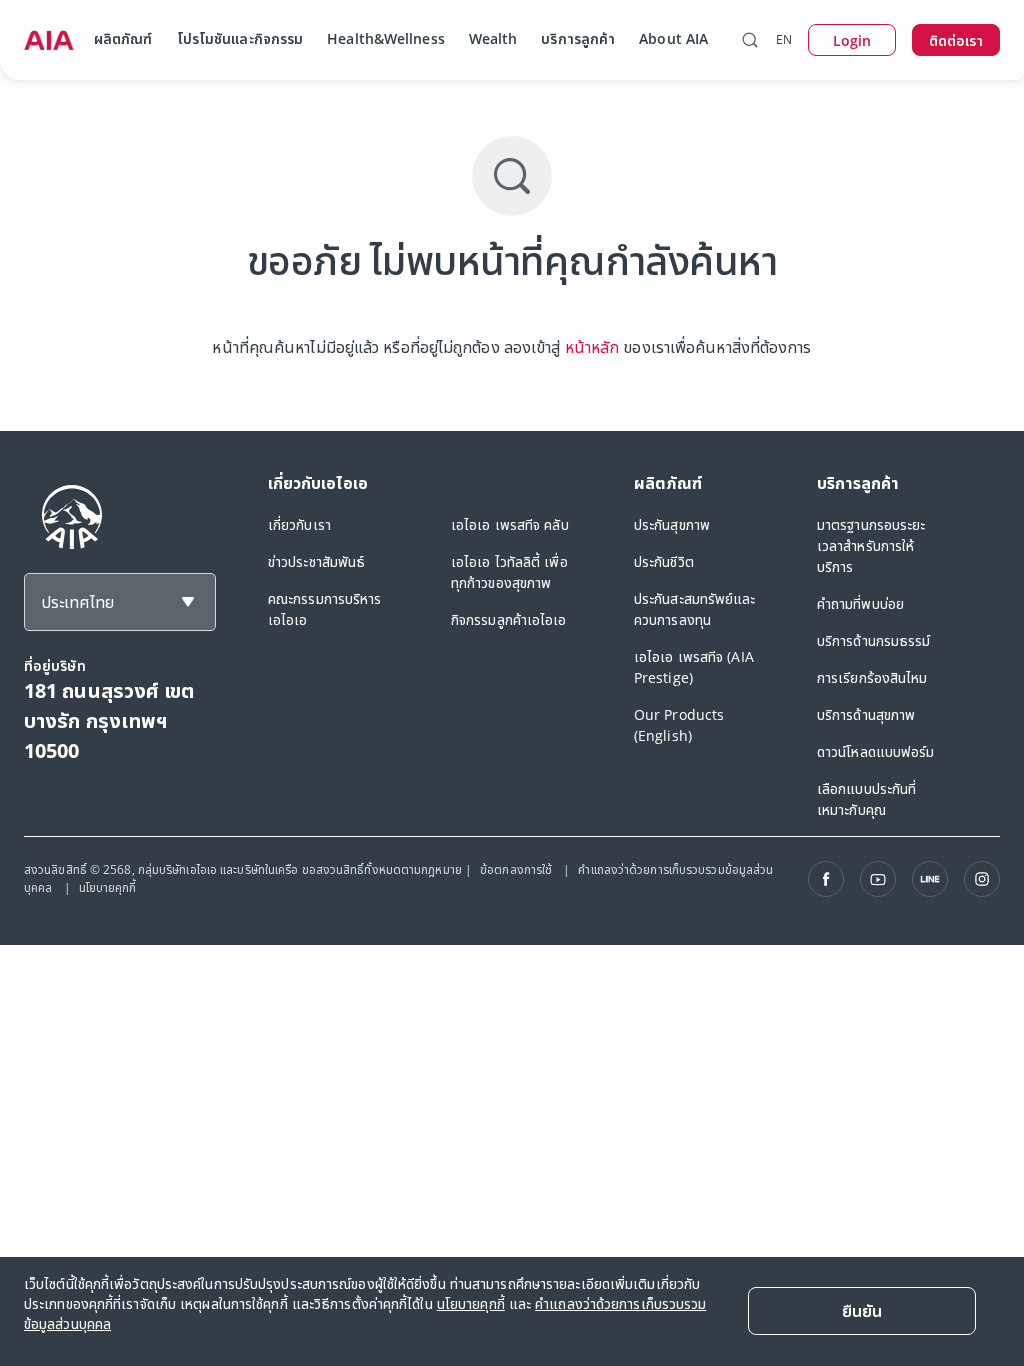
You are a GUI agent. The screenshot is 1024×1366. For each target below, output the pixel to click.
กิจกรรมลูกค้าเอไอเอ (509, 619)
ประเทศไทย (77, 602)
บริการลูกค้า (578, 38)
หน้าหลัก (592, 347)
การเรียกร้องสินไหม (872, 677)
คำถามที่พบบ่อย (860, 603)
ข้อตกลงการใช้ (517, 869)
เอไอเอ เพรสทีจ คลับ (510, 524)
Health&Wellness (386, 38)
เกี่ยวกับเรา (299, 524)
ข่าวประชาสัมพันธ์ (316, 561)
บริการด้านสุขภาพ (866, 714)
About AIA (673, 38)
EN (784, 39)
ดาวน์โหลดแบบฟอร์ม (876, 751)
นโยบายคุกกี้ (108, 887)
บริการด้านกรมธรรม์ (874, 640)
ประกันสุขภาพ (672, 524)
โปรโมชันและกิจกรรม (240, 38)
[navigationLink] (49, 40)
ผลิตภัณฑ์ (123, 38)
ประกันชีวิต (664, 561)
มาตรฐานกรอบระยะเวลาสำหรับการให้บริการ (871, 545)
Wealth (493, 38)
